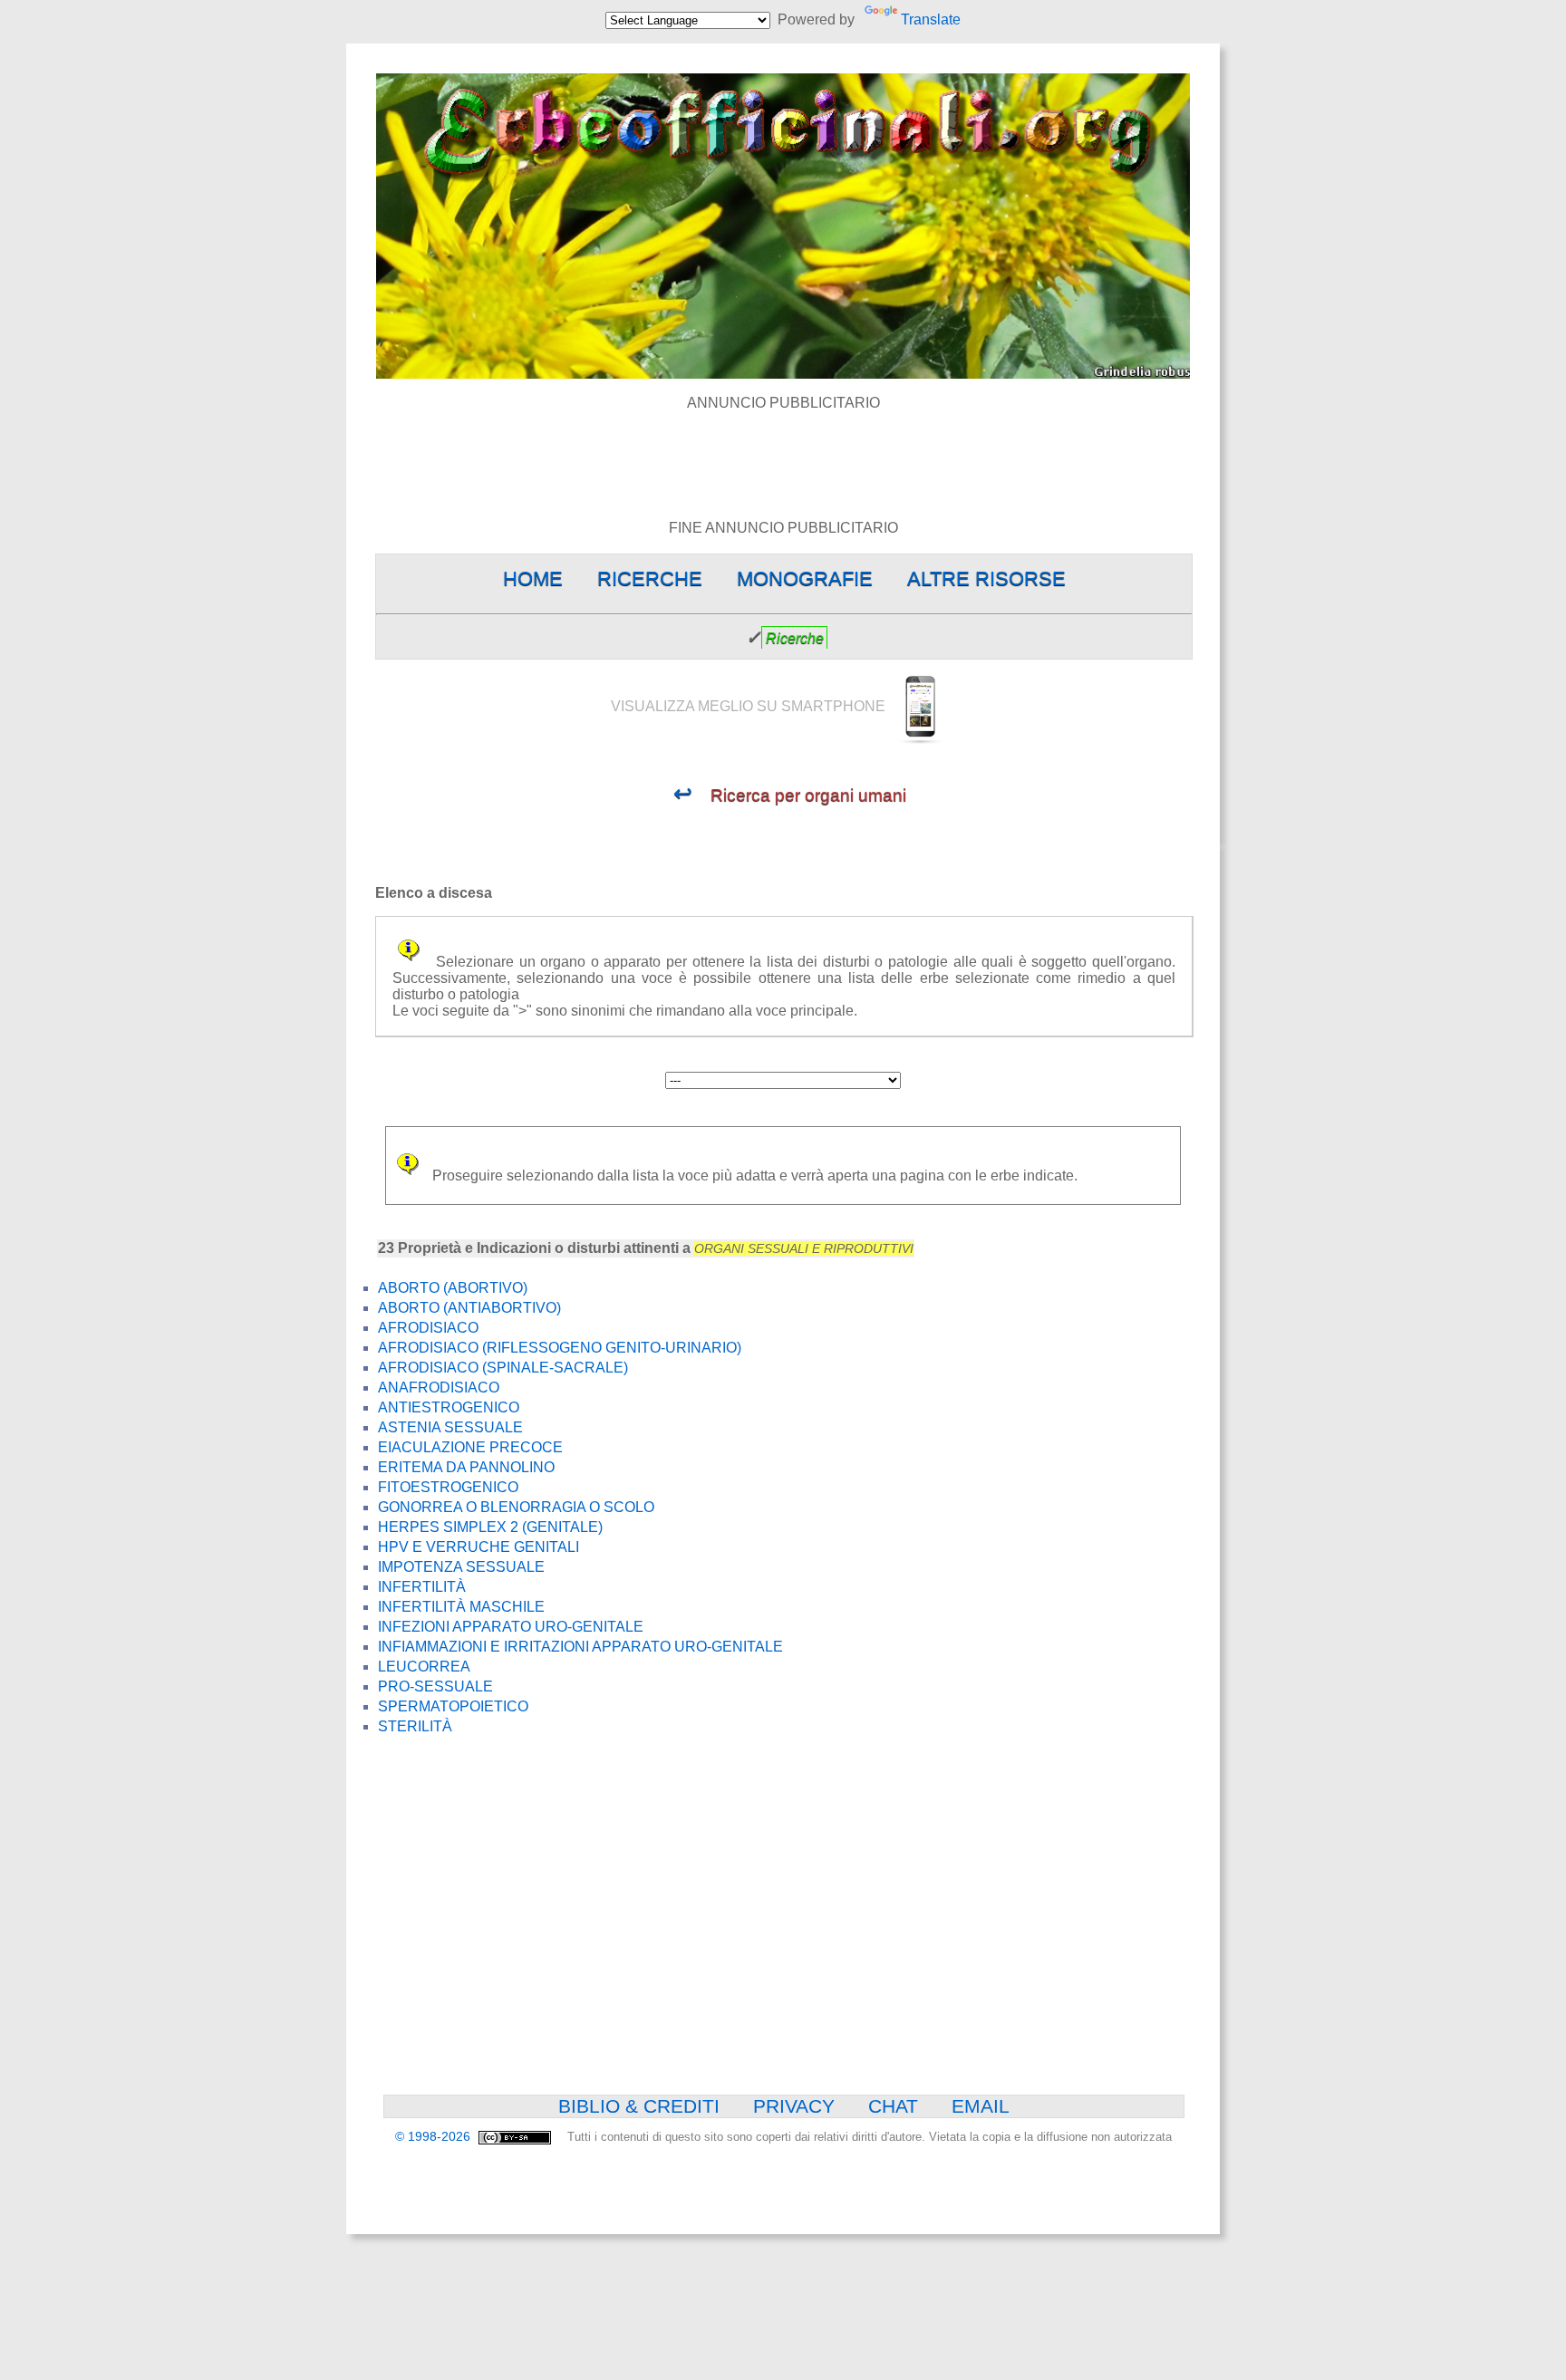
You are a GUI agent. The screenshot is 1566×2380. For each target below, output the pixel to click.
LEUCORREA (424, 1667)
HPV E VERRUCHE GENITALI (478, 1547)
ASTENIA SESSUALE (450, 1427)
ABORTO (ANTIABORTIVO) (469, 1308)
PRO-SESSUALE (435, 1686)
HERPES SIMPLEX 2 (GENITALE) (490, 1527)
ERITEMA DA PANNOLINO (466, 1467)
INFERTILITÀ (422, 1587)
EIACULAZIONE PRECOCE (470, 1447)
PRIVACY (794, 2106)
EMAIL (981, 2106)
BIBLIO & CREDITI (639, 2106)
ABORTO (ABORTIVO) (453, 1288)
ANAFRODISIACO (439, 1388)
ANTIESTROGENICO (449, 1407)
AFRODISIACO (428, 1328)
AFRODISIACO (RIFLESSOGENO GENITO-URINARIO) (560, 1348)
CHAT (893, 2106)
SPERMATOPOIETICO (453, 1706)
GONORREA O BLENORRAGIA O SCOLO (516, 1507)
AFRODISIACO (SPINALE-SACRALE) (503, 1368)
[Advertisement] (783, 452)
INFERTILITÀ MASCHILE (461, 1607)
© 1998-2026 (435, 2137)
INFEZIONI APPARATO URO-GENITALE (511, 1627)
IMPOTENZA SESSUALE (461, 1567)
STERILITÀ (415, 1726)
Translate (930, 19)
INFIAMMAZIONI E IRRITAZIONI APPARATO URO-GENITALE (580, 1647)
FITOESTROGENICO (448, 1487)
